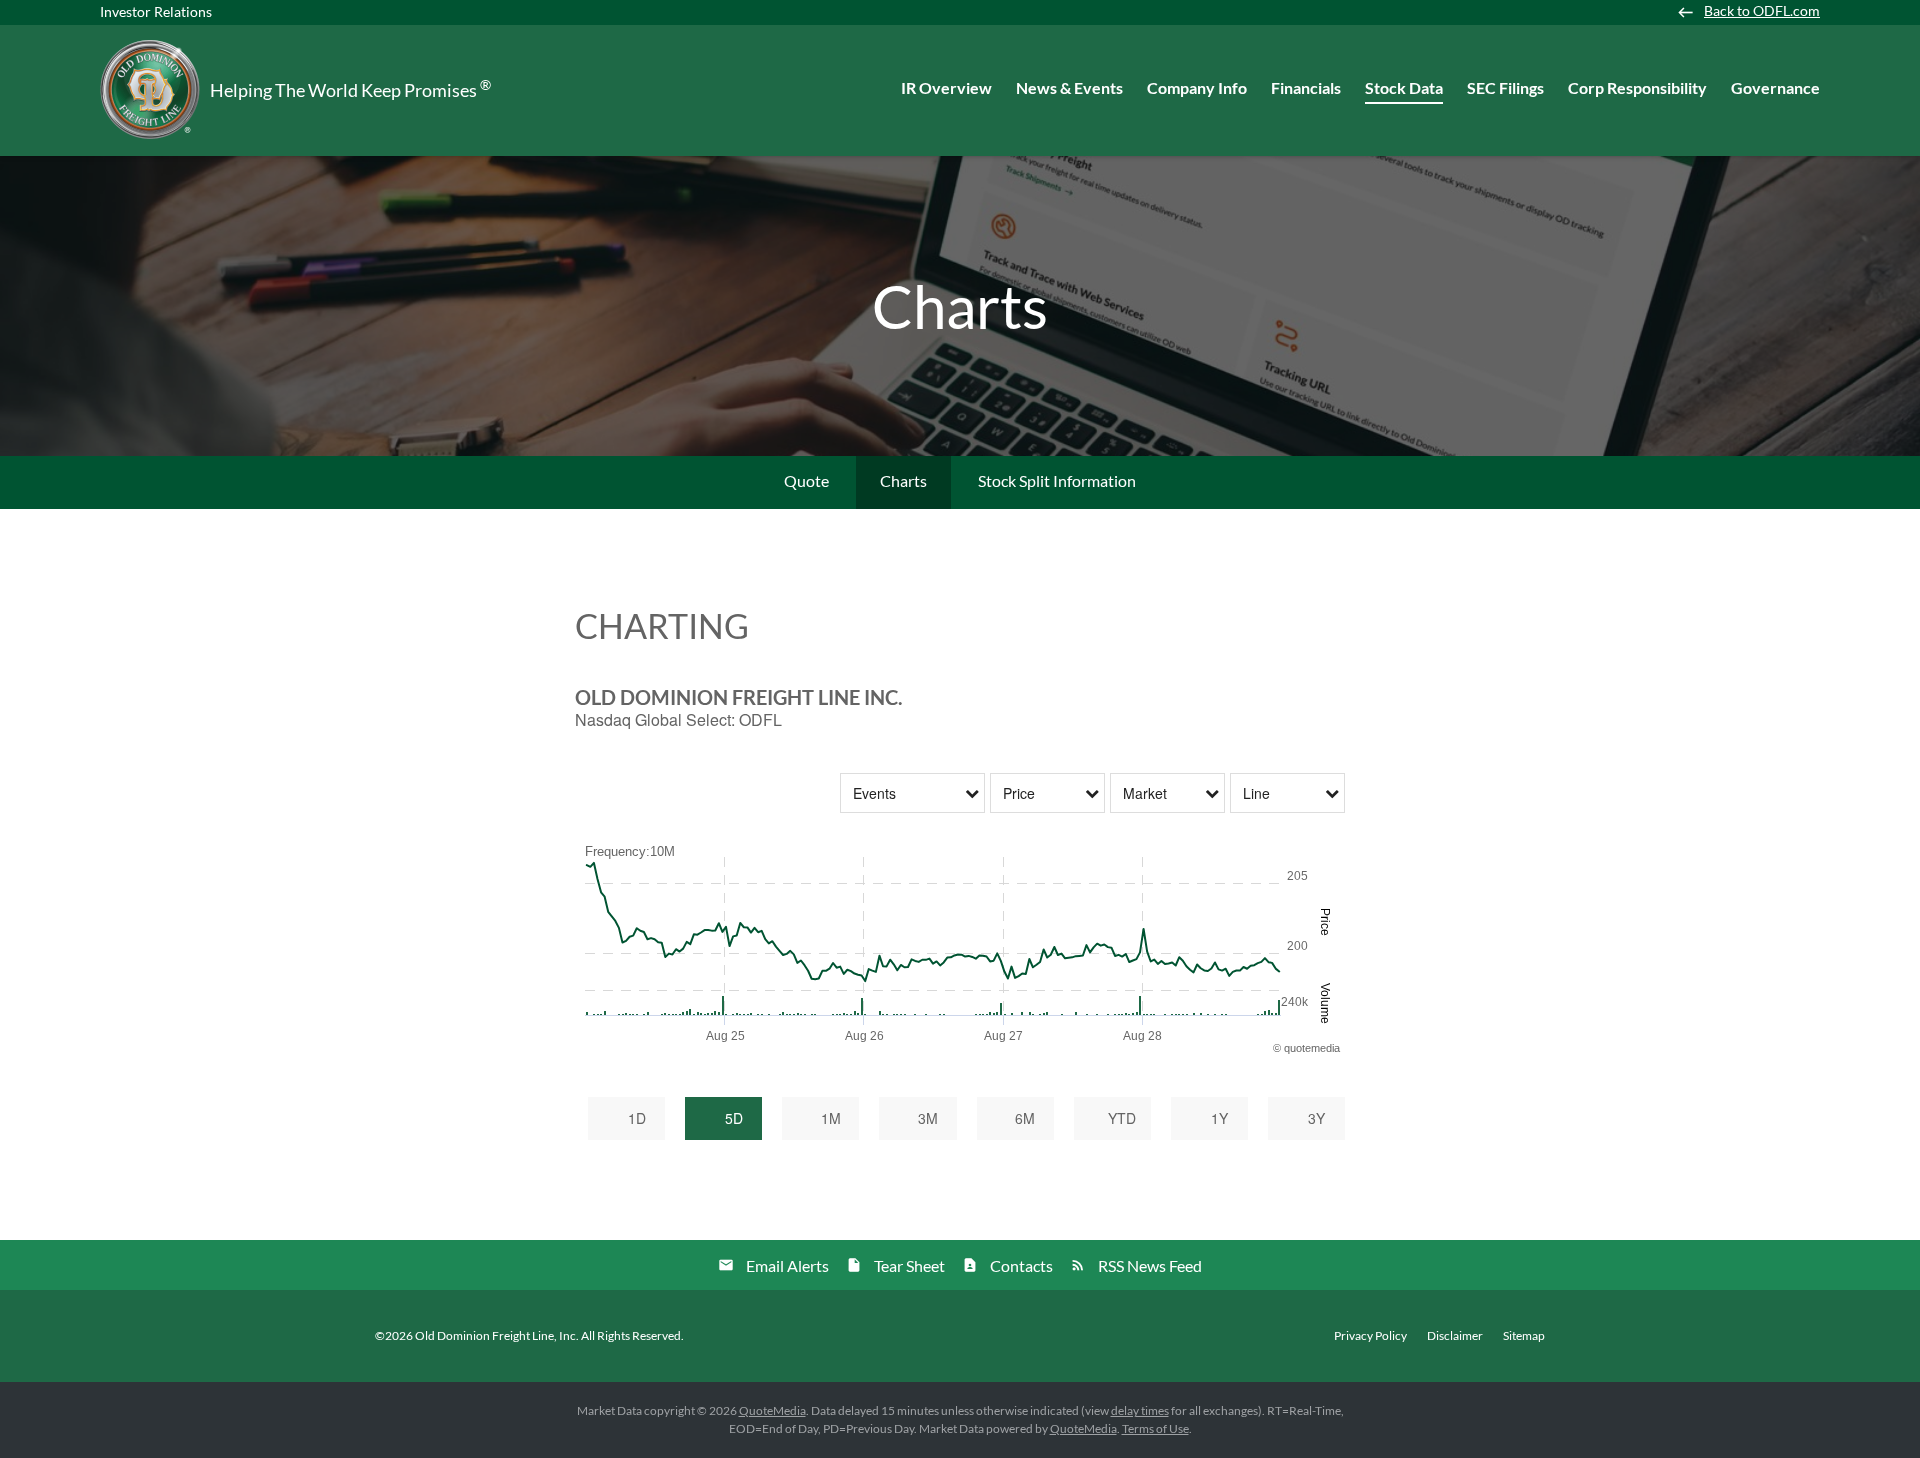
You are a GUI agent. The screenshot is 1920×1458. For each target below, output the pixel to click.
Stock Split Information (1057, 480)
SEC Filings (1505, 87)
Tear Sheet (909, 1265)
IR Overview (946, 87)
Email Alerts (787, 1265)
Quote (806, 480)
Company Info (1197, 87)
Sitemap (1524, 1336)
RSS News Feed (1150, 1265)
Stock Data (1404, 87)
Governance (1775, 87)
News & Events (1069, 87)
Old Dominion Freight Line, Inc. (497, 1335)
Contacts (1021, 1265)
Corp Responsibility (1637, 87)
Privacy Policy (1370, 1336)
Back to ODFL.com (1762, 11)
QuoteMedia (772, 1410)
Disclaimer (1455, 1336)
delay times (1140, 1410)
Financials (1306, 87)
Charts (903, 480)
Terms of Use (1155, 1428)
